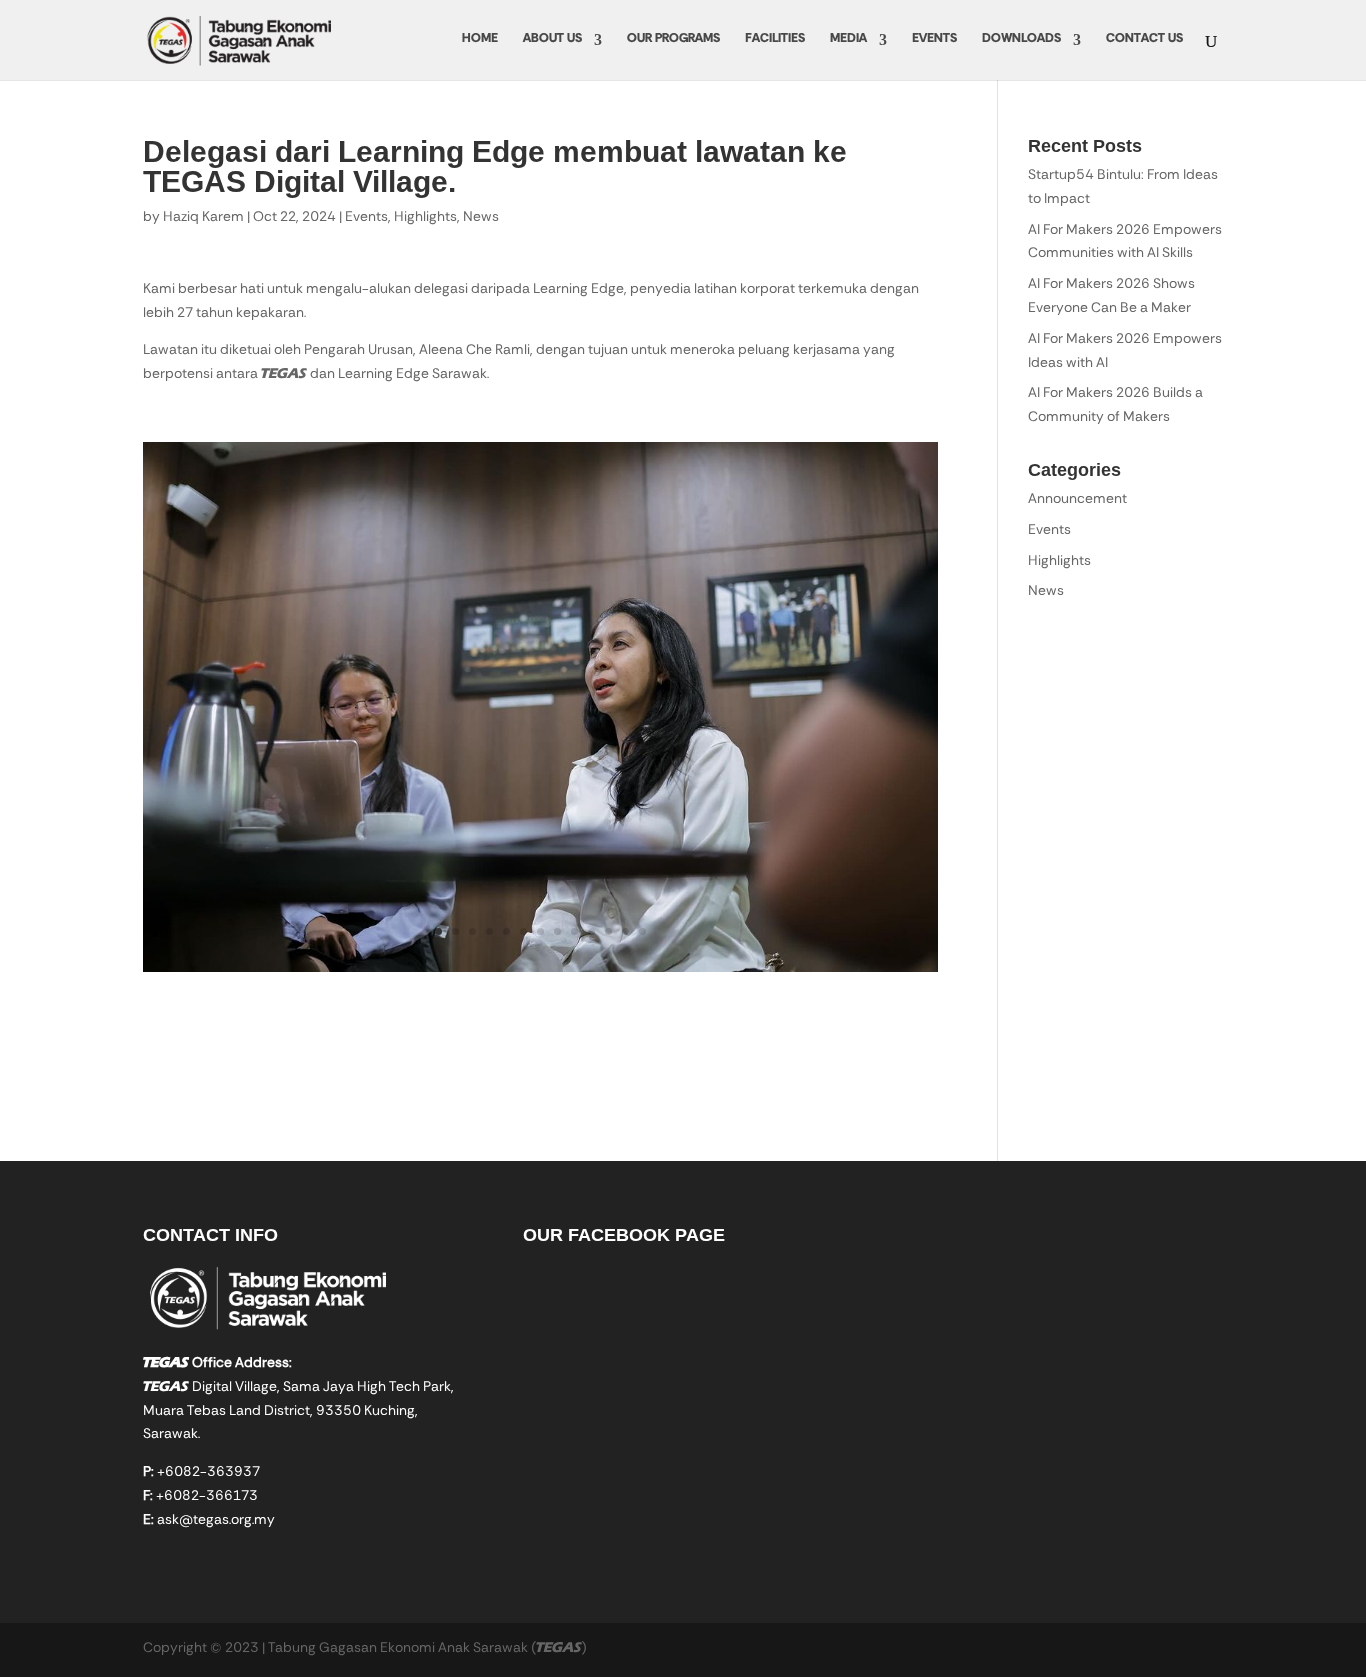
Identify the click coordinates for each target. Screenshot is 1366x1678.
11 (608, 931)
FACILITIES (775, 39)
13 (642, 931)
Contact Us (1144, 39)
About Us (552, 39)
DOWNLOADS (1021, 39)
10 (591, 931)
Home (480, 39)
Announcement (1077, 500)
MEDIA (848, 39)
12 (625, 931)
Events (934, 39)
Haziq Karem (203, 218)
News (481, 218)
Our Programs (673, 39)
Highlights (425, 218)
